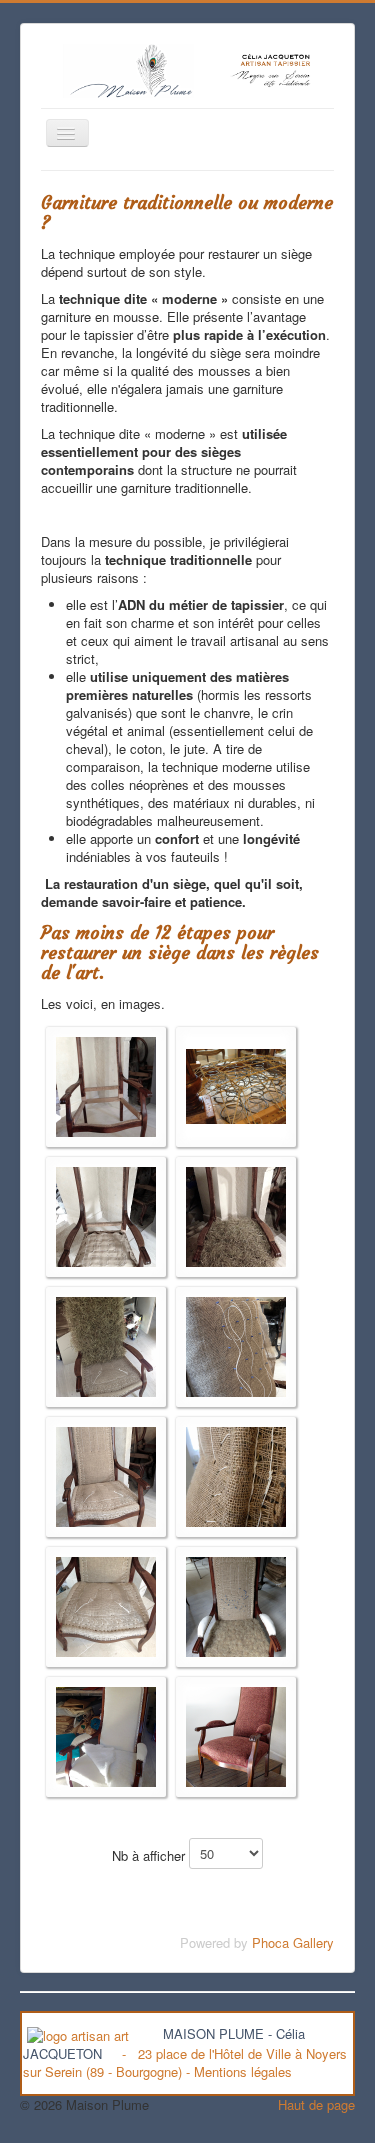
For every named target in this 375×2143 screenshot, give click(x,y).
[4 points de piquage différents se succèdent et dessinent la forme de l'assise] (106, 1604)
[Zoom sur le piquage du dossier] (236, 1474)
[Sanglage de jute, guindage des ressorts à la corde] (236, 1084)
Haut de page (316, 2104)
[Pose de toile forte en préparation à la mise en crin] (106, 1214)
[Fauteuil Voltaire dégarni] (106, 1084)
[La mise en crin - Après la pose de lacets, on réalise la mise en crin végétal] (236, 1214)
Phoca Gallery (293, 1942)
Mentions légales (243, 2071)
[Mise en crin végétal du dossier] (106, 1344)
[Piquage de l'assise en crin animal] (236, 1604)
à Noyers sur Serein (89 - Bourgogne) (185, 2062)
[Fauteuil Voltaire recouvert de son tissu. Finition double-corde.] (236, 1734)
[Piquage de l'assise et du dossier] (106, 1474)
